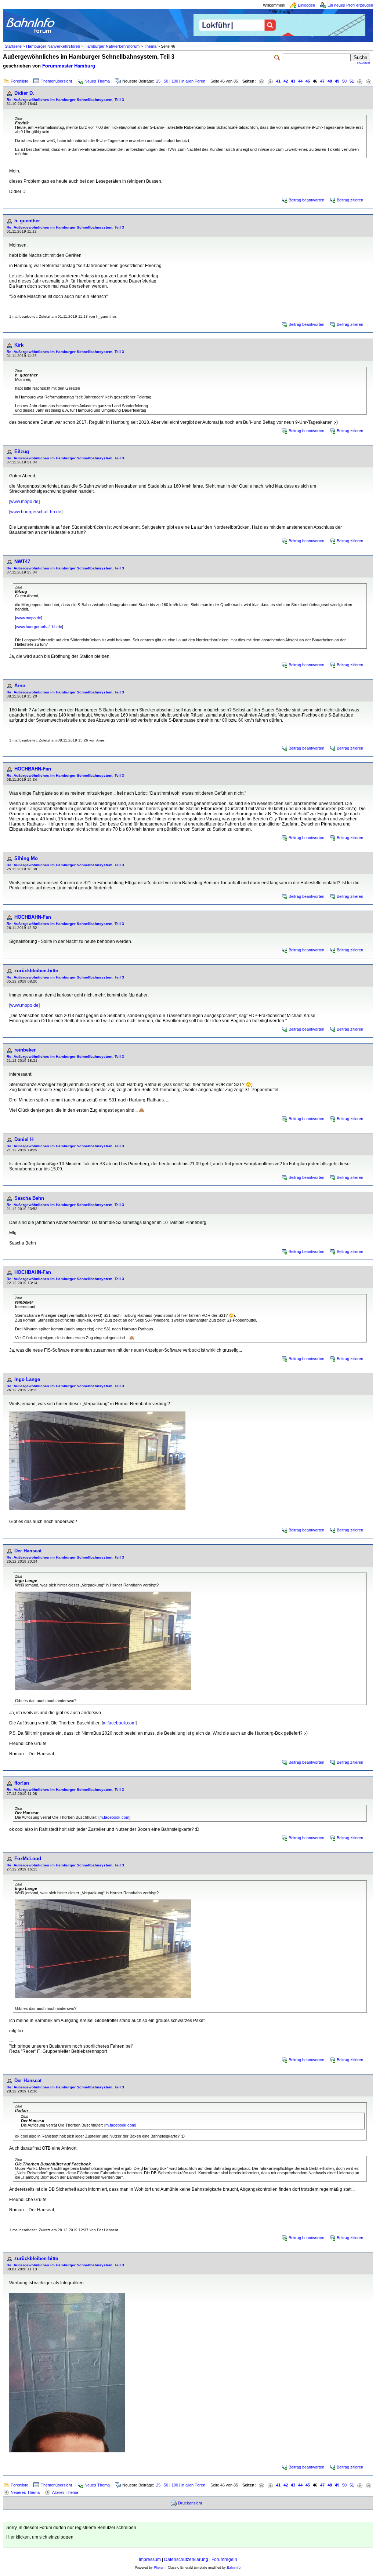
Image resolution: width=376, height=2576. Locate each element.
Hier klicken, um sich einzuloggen (40, 2537)
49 (337, 81)
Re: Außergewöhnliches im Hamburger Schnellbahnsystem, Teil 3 (65, 100)
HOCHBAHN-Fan (33, 769)
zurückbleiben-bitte (36, 971)
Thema (150, 46)
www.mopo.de (24, 502)
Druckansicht (190, 2503)
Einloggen (306, 5)
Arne (20, 686)
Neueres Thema (25, 2492)
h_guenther (27, 221)
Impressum (150, 2559)
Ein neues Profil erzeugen (350, 5)
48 (330, 81)
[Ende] (369, 81)
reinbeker (25, 1050)
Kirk (19, 345)
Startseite (13, 46)
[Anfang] (261, 81)
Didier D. (24, 93)
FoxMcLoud (28, 1859)
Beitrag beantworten (306, 200)
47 (322, 81)
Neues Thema (97, 81)
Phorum (160, 2568)
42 (286, 81)
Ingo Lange (27, 1379)
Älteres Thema (65, 2492)
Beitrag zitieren (350, 200)
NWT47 (22, 562)
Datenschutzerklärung (186, 2559)
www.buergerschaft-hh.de (36, 512)
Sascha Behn (29, 1198)
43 (293, 81)
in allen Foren (193, 81)
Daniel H (24, 1139)
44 (300, 81)
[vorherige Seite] (270, 81)
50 (166, 81)
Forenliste (19, 81)
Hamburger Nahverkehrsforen (53, 46)
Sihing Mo (26, 858)
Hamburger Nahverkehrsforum (112, 46)
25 (158, 81)
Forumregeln (224, 2559)
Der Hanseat (28, 1551)
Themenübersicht (56, 81)
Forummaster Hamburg (69, 66)
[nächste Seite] (360, 81)
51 (352, 81)
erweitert (364, 63)
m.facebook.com (119, 1723)
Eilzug (22, 451)
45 (308, 81)
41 (278, 81)
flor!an (22, 1783)
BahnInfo (234, 2568)
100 (175, 81)
